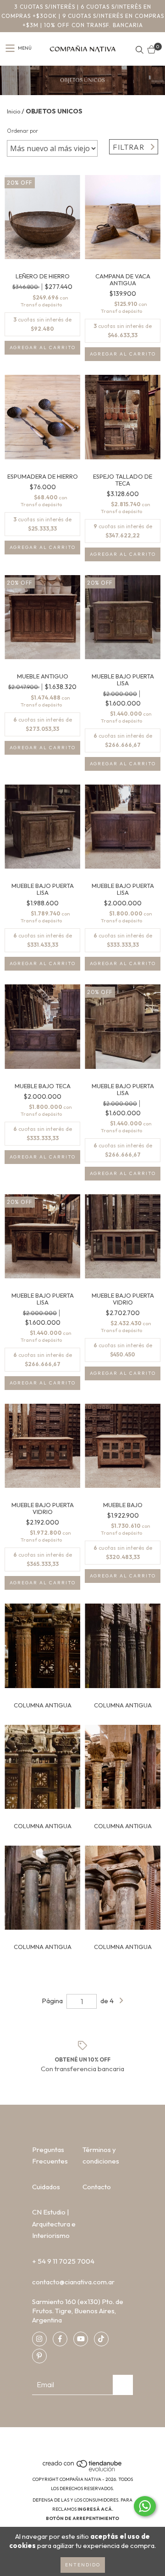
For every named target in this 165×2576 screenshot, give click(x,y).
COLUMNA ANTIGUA (43, 1705)
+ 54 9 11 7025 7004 (63, 2261)
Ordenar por (22, 131)
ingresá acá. (95, 2509)
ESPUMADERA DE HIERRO (43, 477)
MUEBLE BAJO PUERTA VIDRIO (123, 1299)
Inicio (14, 111)
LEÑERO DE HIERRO (43, 276)
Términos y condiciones (101, 2155)
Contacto (97, 2187)
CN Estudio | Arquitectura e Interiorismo (54, 2224)
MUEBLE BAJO (123, 1505)
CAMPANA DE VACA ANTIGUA (123, 280)
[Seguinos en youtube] (81, 2339)
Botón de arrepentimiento (82, 2518)
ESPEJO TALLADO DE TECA (123, 480)
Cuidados (46, 2187)
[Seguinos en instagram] (39, 2339)
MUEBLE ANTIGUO (43, 676)
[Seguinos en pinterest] (39, 2356)
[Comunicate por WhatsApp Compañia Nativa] (145, 2506)
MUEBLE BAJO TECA (43, 1086)
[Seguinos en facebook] (60, 2339)
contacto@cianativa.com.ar (73, 2282)
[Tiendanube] (83, 2470)
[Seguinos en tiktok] (101, 2339)
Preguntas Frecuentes (50, 2155)
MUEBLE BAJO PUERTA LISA (123, 680)
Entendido (83, 2565)
